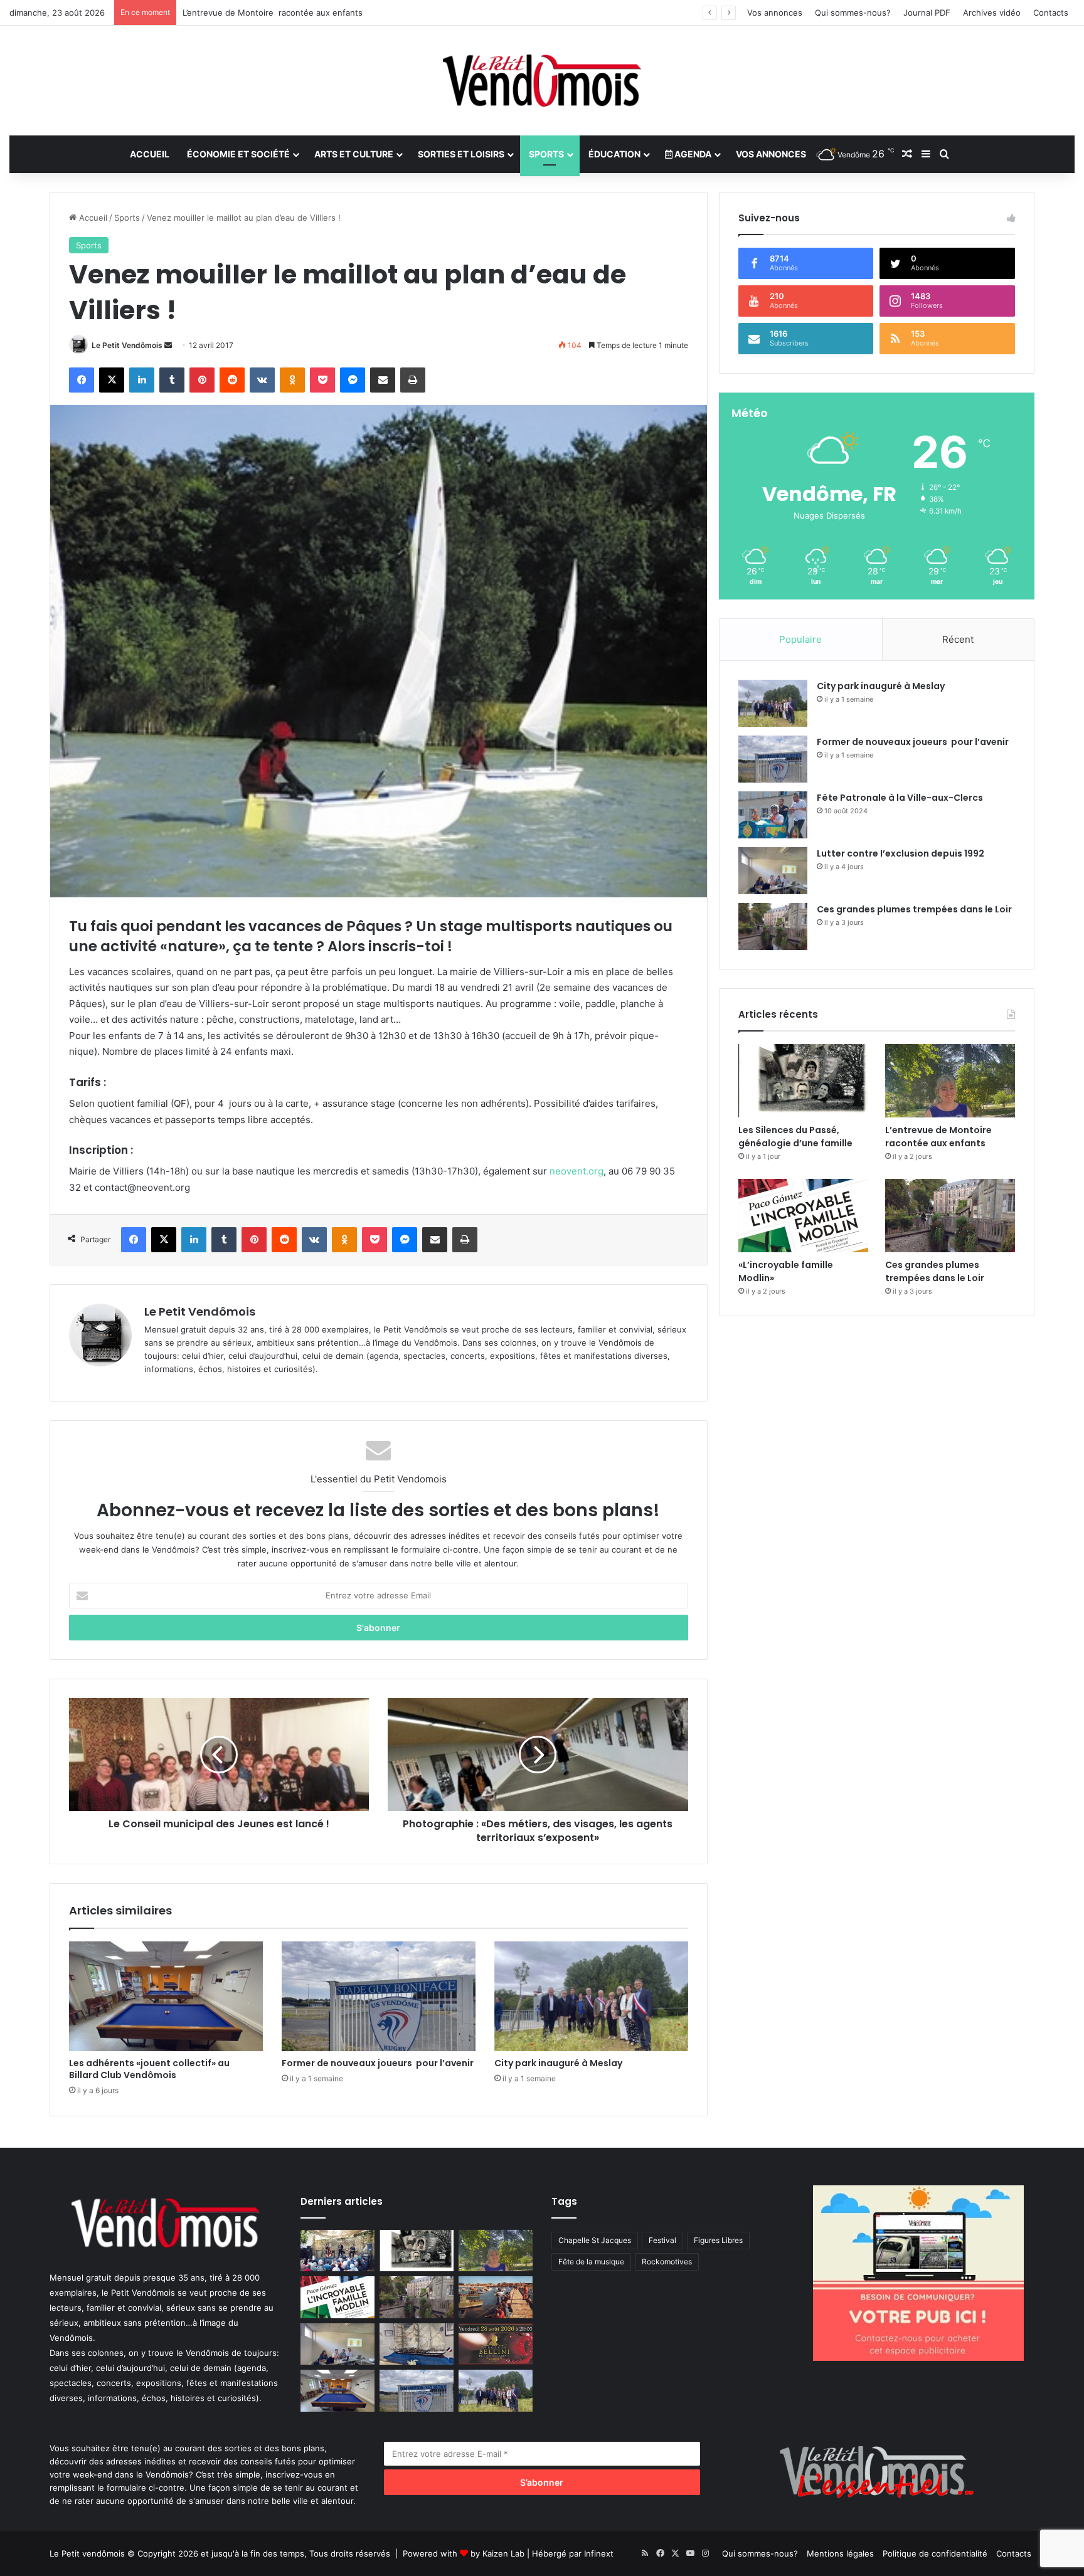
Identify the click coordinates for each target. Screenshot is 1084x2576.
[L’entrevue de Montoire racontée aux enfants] (950, 1081)
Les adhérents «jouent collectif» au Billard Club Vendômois (151, 2069)
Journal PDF (927, 13)
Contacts (1051, 13)
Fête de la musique (591, 2262)
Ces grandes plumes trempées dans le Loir (267, 13)
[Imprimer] (413, 380)
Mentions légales (840, 2553)
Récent (958, 639)
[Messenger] (353, 380)
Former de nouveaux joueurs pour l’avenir (378, 2063)
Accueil (150, 154)
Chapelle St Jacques (595, 2240)
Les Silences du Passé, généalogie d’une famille (795, 1137)
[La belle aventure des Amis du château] (337, 2251)
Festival (662, 2240)
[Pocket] (322, 380)
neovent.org (577, 1171)
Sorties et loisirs (461, 154)
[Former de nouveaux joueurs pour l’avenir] (379, 1996)
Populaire (800, 639)
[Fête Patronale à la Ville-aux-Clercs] (773, 815)
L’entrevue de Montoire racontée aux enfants (940, 1137)
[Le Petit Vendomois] (542, 81)
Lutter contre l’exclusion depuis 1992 (901, 853)
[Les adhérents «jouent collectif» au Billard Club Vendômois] (166, 1996)
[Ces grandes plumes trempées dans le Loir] (773, 926)
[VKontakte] (262, 380)
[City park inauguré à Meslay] (591, 1996)
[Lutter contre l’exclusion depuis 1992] (773, 871)
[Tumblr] (172, 380)
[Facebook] (82, 380)
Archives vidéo (992, 13)
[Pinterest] (202, 380)
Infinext (599, 2553)
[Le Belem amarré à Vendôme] (417, 2344)
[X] (112, 380)
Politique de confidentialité (935, 2553)
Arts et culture (354, 154)
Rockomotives (667, 2262)
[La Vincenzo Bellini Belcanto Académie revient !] (496, 2344)
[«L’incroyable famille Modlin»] (803, 1216)
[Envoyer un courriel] (168, 345)
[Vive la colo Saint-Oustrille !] (496, 2297)
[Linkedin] (142, 380)
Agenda (692, 154)
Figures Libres (718, 2240)
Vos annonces (775, 13)
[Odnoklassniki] (292, 380)
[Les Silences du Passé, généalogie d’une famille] (803, 1081)
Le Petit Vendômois (127, 345)
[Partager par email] (383, 380)
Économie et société (238, 154)
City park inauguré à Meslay (558, 2063)
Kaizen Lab (503, 2553)
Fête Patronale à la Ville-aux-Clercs (900, 798)
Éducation (614, 154)
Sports (546, 154)
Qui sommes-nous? (853, 13)
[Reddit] (232, 380)
